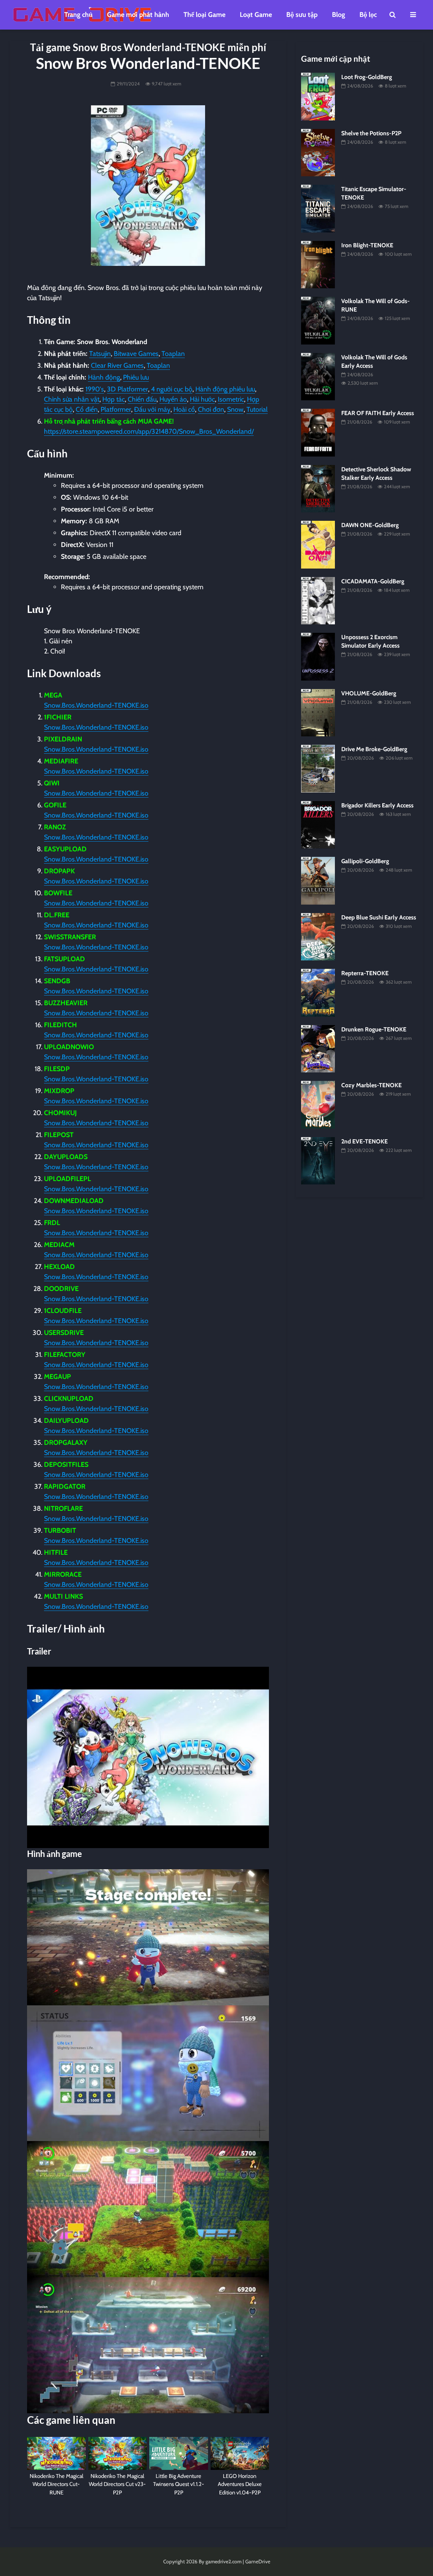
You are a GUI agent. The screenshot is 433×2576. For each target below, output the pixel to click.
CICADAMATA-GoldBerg (373, 581)
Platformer (116, 409)
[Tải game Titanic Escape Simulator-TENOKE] (318, 208)
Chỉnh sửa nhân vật (72, 399)
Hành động (104, 377)
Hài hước (202, 399)
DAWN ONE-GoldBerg (370, 525)
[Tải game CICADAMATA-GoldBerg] (318, 600)
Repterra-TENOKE (365, 973)
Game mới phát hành (138, 15)
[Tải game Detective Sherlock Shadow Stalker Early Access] (318, 488)
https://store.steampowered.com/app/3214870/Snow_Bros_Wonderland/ (149, 431)
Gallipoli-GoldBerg (365, 861)
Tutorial (257, 409)
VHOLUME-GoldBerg (369, 693)
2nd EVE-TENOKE (364, 1141)
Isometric (231, 399)
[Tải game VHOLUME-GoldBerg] (318, 712)
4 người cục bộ (172, 389)
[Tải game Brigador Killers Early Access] (318, 824)
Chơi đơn (211, 409)
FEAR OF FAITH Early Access (378, 413)
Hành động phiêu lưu (225, 389)
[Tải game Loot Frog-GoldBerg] (318, 96)
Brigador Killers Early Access (377, 805)
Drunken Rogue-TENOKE (374, 1029)
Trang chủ (78, 15)
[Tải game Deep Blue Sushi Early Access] (318, 936)
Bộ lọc (368, 15)
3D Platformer (127, 389)
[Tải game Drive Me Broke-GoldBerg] (318, 768)
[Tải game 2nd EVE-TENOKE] (318, 1160)
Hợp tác (114, 399)
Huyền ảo (173, 399)
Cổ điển (87, 409)
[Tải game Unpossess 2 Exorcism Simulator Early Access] (318, 656)
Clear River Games (117, 365)
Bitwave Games (136, 354)
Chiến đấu (142, 399)
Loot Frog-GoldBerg (367, 77)
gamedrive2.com (223, 2561)
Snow (235, 409)
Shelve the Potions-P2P (371, 133)
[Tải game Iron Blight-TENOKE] (318, 264)
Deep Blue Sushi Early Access (379, 917)
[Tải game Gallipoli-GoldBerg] (318, 880)
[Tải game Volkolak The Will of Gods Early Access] (318, 376)
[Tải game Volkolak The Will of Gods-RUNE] (318, 320)
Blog (338, 15)
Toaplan (173, 354)
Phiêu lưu (136, 377)
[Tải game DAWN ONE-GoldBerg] (318, 544)
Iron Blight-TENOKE (367, 245)
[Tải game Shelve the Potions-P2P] (318, 152)
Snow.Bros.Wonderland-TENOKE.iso (96, 705)
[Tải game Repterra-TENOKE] (318, 992)
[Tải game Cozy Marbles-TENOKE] (318, 1104)
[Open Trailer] (148, 1757)
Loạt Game (256, 15)
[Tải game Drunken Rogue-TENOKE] (318, 1048)
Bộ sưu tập (302, 15)
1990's (95, 389)
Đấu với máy (152, 409)
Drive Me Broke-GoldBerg (374, 749)
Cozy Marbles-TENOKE (371, 1085)
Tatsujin (100, 354)
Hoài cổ (184, 409)
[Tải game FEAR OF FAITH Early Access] (318, 432)
